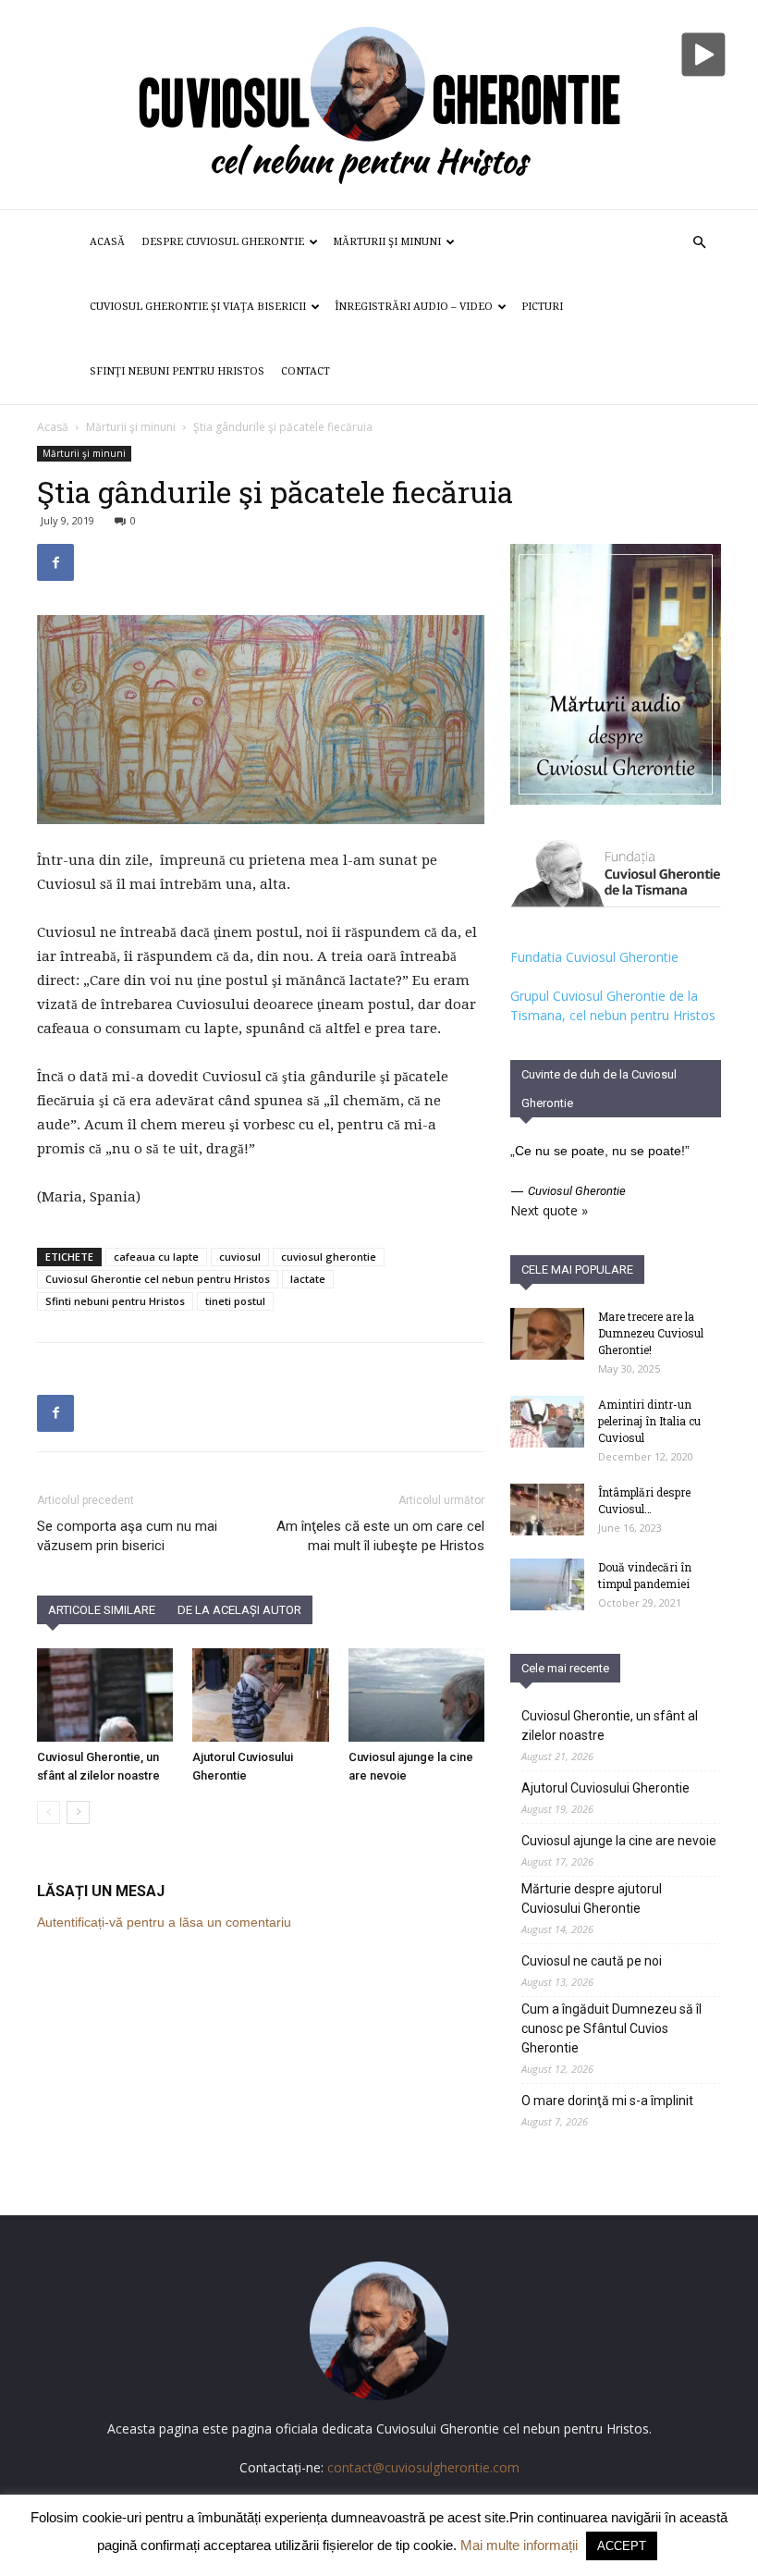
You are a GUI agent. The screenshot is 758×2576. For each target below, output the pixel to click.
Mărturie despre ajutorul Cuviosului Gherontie (592, 1898)
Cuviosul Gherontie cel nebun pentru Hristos (158, 1279)
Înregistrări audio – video (414, 307)
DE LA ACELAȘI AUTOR (239, 1610)
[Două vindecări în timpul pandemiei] (547, 1584)
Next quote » (549, 1210)
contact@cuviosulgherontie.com (423, 2467)
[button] (699, 243)
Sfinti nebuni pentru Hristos (115, 1301)
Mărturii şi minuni (387, 242)
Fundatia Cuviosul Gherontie (594, 957)
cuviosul (240, 1257)
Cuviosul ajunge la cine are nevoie (619, 1841)
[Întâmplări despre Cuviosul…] (547, 1510)
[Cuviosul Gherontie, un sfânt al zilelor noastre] (105, 1695)
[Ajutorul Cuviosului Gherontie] (260, 1695)
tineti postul (235, 1301)
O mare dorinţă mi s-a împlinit (607, 2101)
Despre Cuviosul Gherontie (223, 242)
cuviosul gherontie (329, 1257)
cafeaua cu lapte (156, 1257)
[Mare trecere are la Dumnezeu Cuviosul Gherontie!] (547, 1334)
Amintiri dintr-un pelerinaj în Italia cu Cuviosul (649, 1421)
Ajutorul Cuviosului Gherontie (605, 1788)
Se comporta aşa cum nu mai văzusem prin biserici (127, 1536)
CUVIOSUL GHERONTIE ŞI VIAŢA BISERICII (198, 307)
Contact (306, 371)
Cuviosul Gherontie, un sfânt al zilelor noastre (610, 1726)
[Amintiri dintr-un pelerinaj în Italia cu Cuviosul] (547, 1422)
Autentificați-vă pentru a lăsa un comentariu (164, 1922)
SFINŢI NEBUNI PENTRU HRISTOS (177, 371)
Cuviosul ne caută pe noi (592, 1961)
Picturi (542, 307)
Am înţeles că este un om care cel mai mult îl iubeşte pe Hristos (380, 1536)
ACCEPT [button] (622, 2546)
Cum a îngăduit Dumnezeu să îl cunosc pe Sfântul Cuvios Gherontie (611, 2028)
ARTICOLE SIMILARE (102, 1610)
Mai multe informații (519, 2545)
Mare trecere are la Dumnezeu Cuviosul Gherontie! (651, 1333)
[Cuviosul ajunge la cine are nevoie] (416, 1695)
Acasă (107, 242)
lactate (308, 1279)
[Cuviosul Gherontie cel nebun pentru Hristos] (379, 105)
